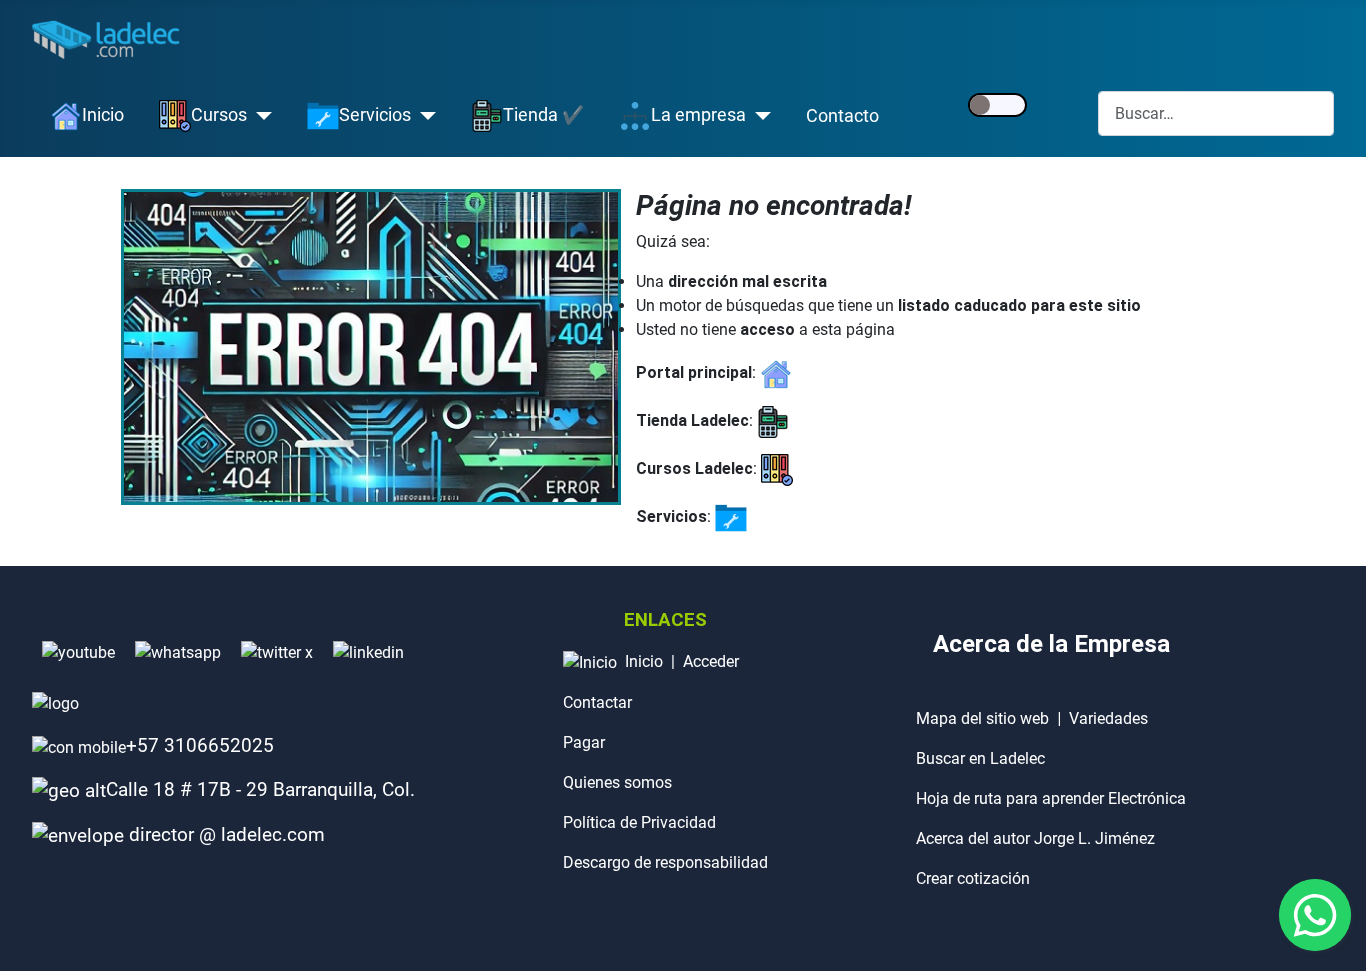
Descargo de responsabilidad (665, 862)
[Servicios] (423, 116)
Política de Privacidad (639, 822)
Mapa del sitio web (982, 718)
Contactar (597, 702)
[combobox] (1216, 113)
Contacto (842, 116)
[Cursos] (259, 116)
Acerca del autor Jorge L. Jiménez (1035, 838)
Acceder (711, 661)
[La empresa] (758, 116)
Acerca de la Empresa (1051, 644)
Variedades (1108, 718)
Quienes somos (617, 782)
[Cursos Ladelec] (777, 468)
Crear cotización (973, 878)
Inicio (644, 661)
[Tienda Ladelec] (773, 420)
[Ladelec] (776, 372)
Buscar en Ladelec (980, 758)
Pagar (584, 742)
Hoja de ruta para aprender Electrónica (1051, 798)
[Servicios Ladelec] (731, 516)
